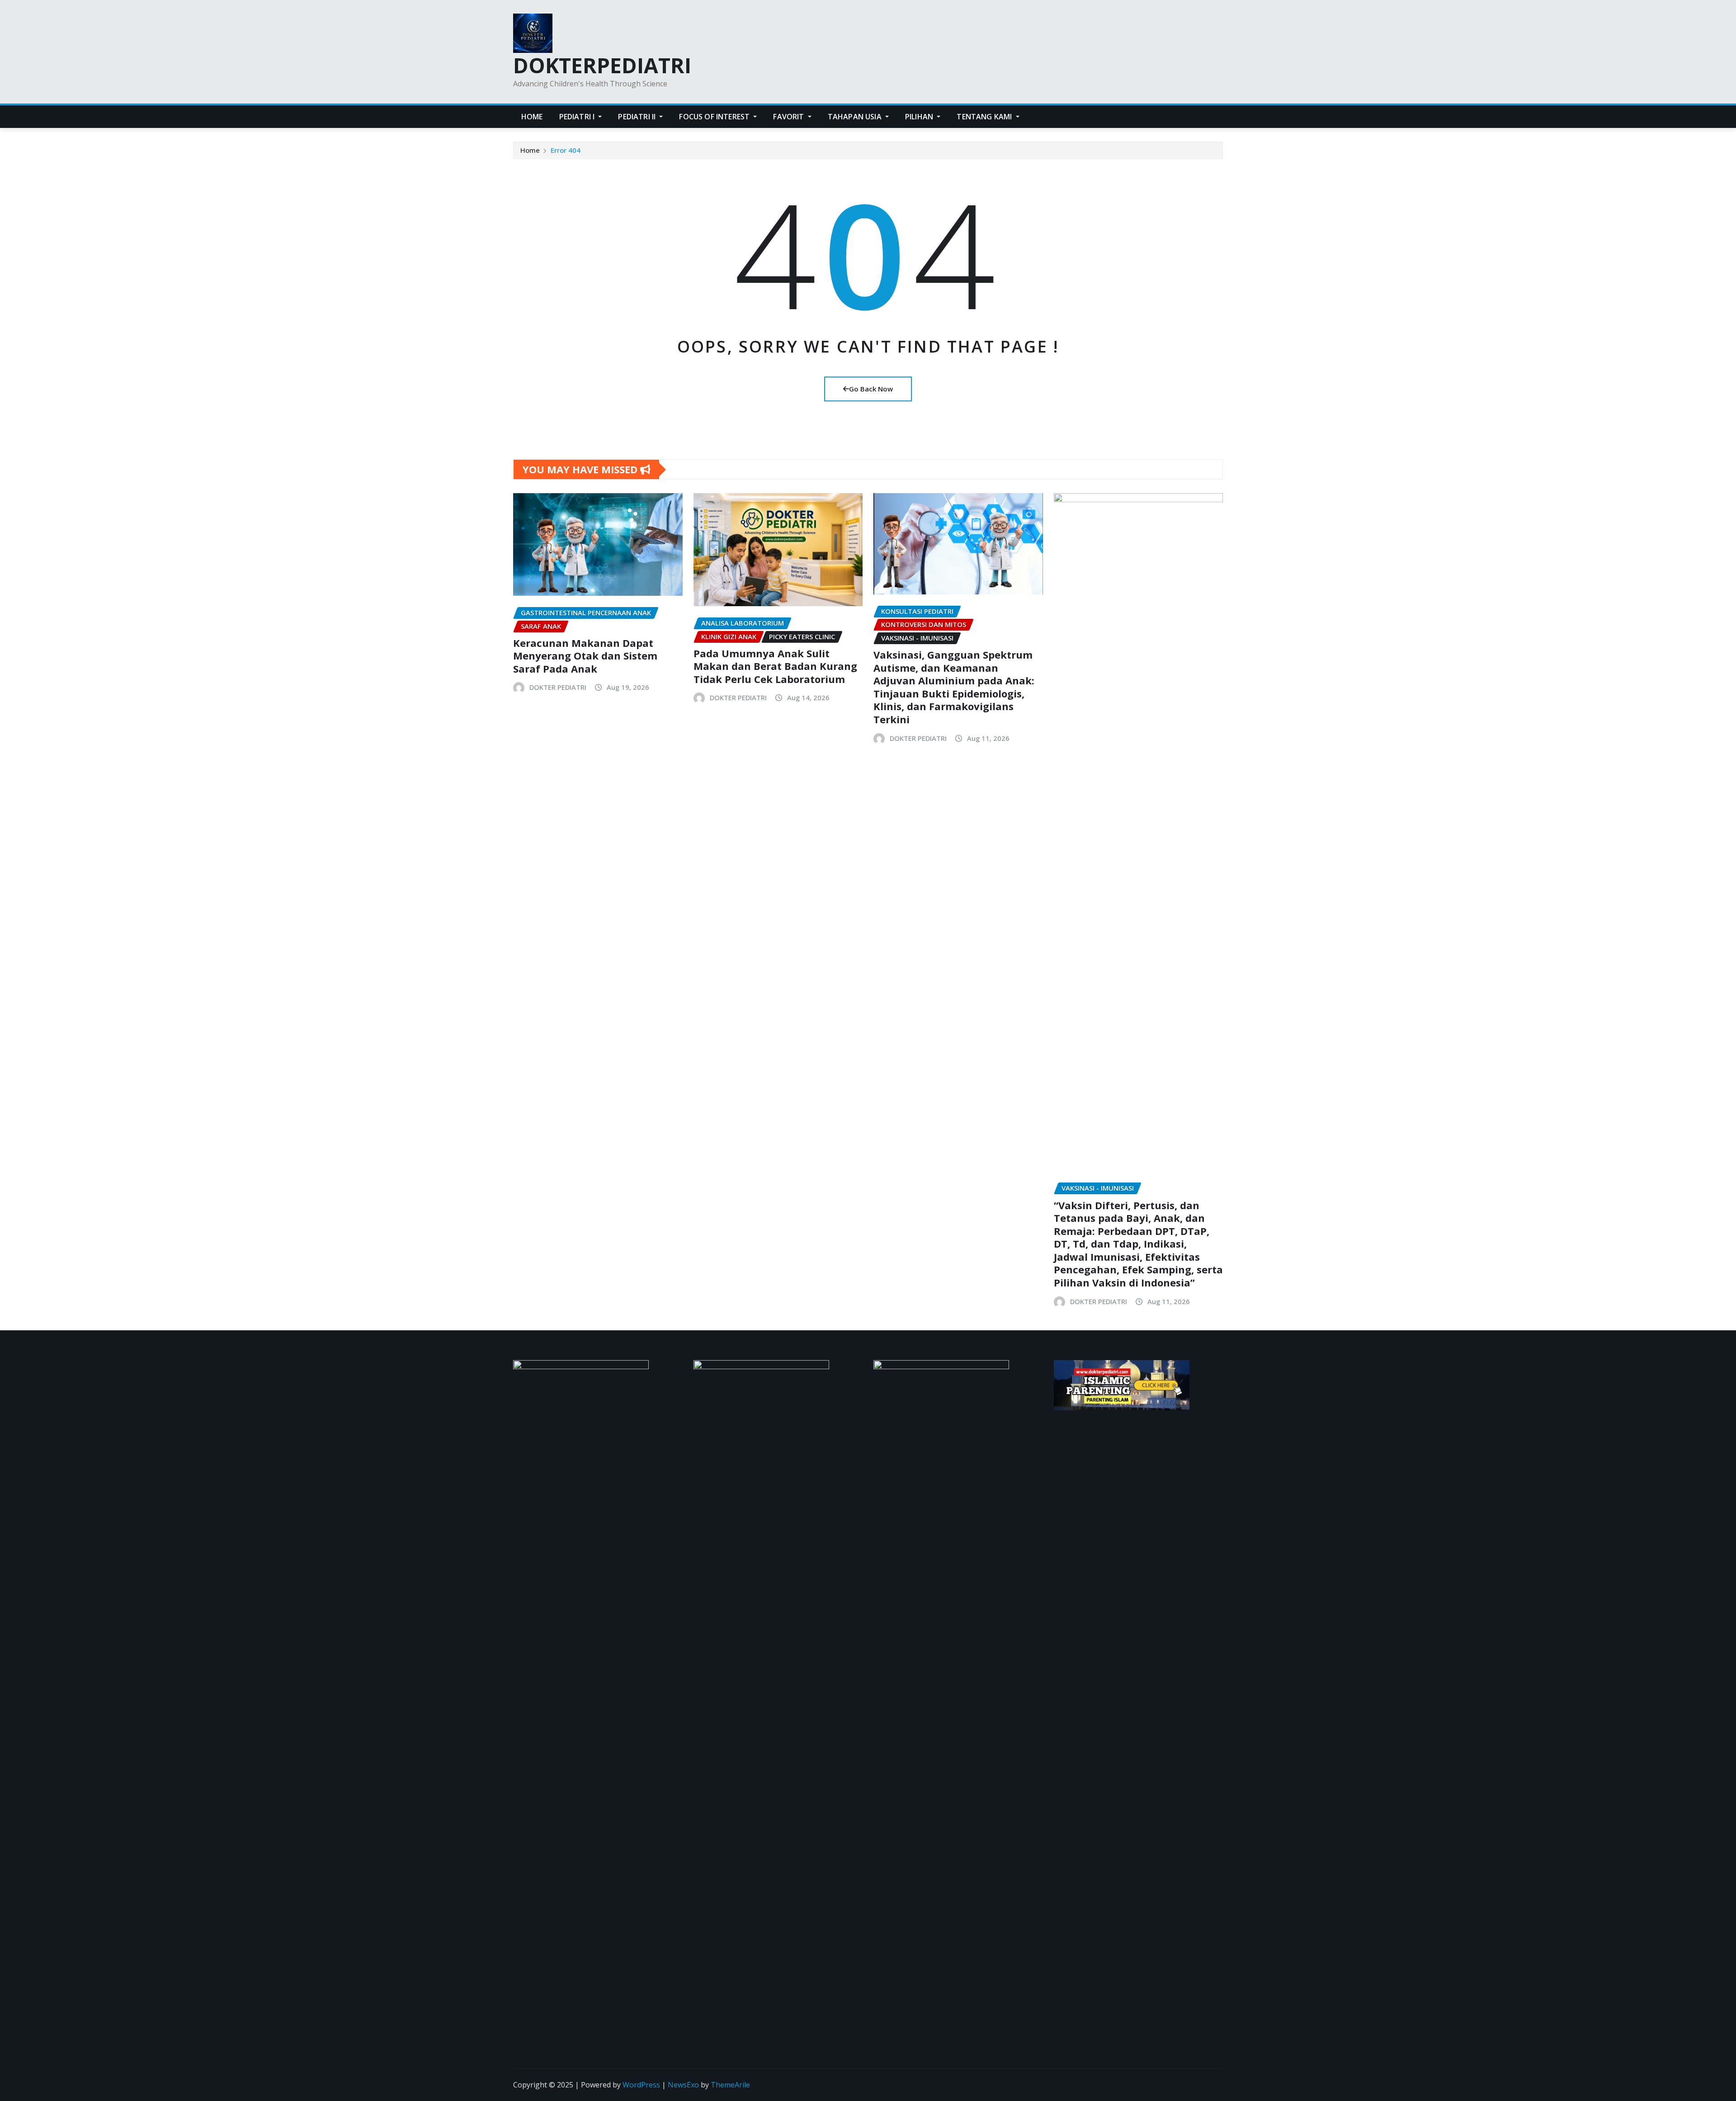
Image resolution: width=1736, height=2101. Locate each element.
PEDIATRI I (578, 117)
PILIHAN (920, 117)
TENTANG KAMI (985, 117)
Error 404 (566, 150)
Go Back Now (871, 389)
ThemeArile (730, 2085)
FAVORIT (789, 117)
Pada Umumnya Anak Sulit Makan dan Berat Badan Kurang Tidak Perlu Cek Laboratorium (775, 666)
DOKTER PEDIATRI (558, 687)
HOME (532, 117)
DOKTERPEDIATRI (602, 65)
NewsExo (683, 2085)
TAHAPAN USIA (856, 117)
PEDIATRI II (638, 117)
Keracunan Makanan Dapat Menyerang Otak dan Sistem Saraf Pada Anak (585, 656)
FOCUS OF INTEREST (715, 117)
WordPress (641, 2085)
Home (530, 150)
